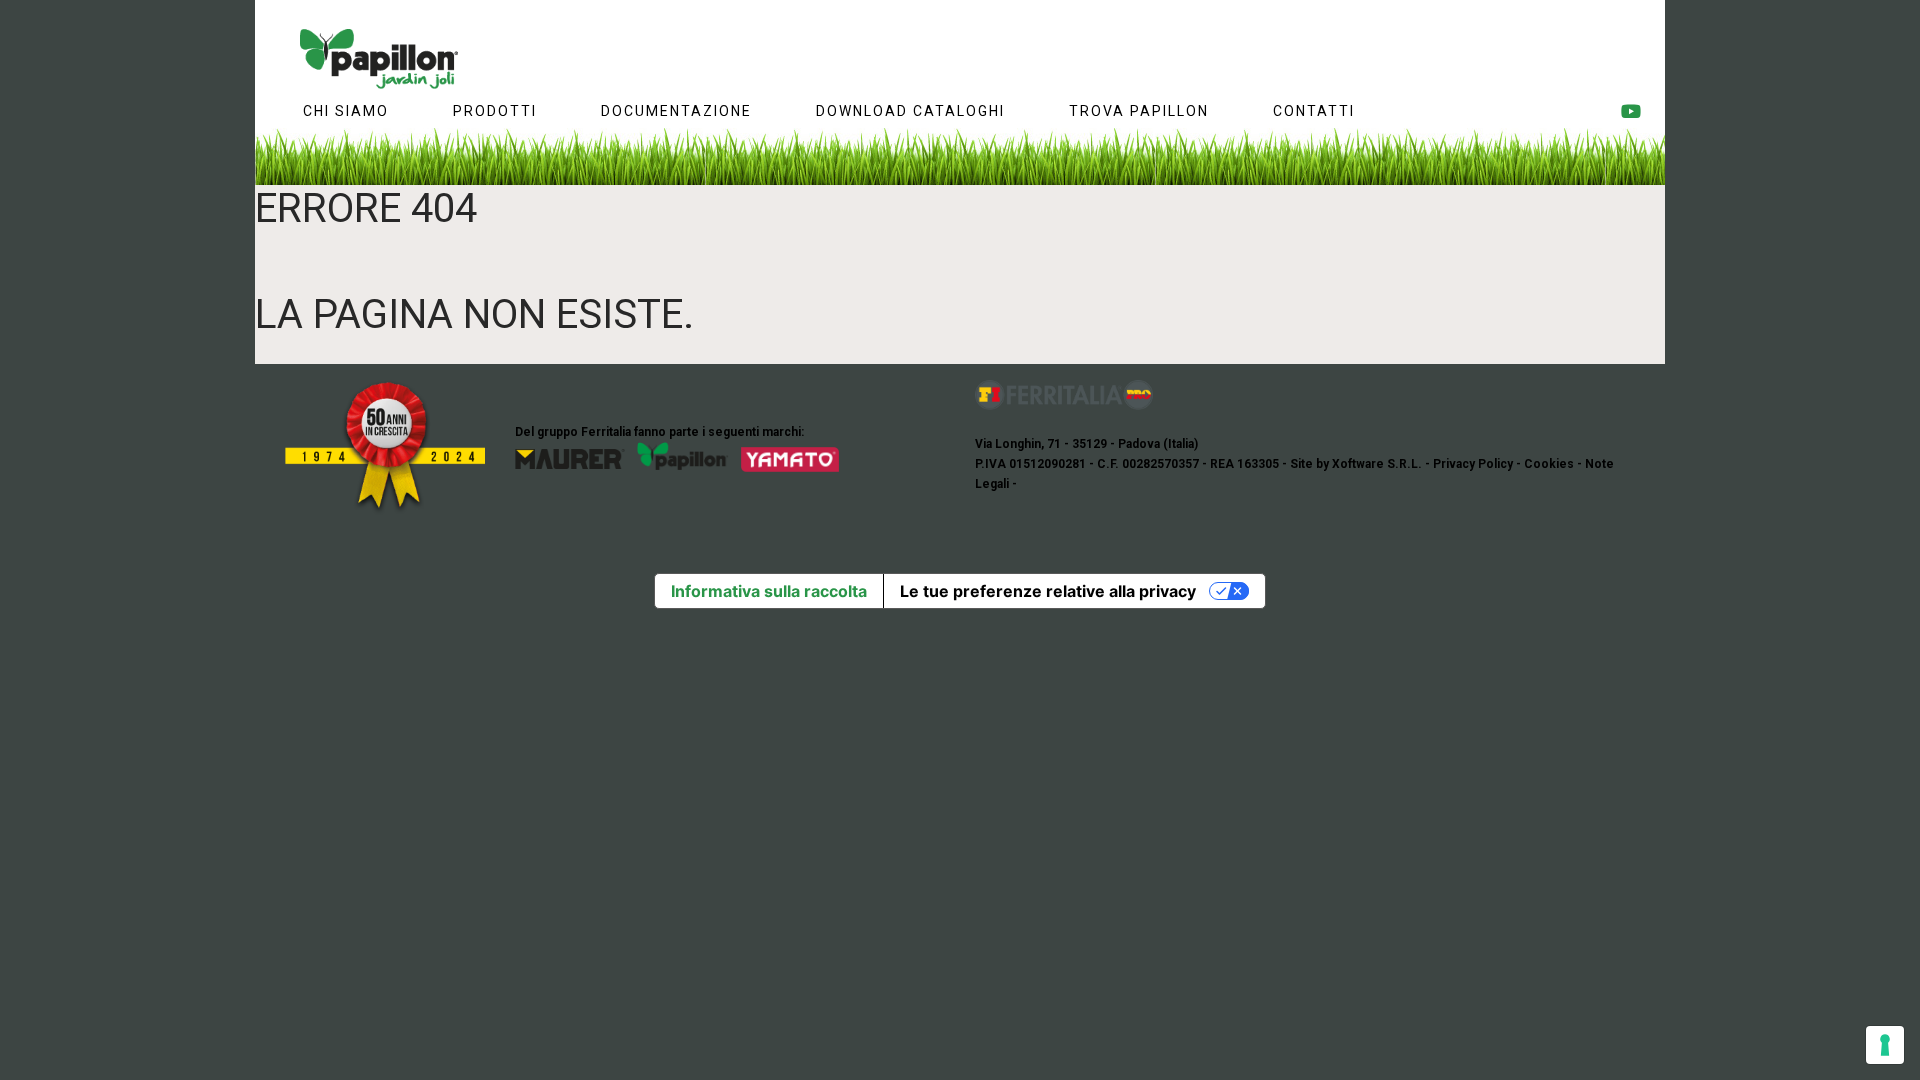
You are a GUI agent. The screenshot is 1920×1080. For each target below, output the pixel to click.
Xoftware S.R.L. (1377, 464)
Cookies (1549, 464)
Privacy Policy (1473, 464)
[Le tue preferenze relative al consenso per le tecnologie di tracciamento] (1885, 1045)
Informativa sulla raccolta (769, 591)
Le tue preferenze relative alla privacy (1048, 591)
